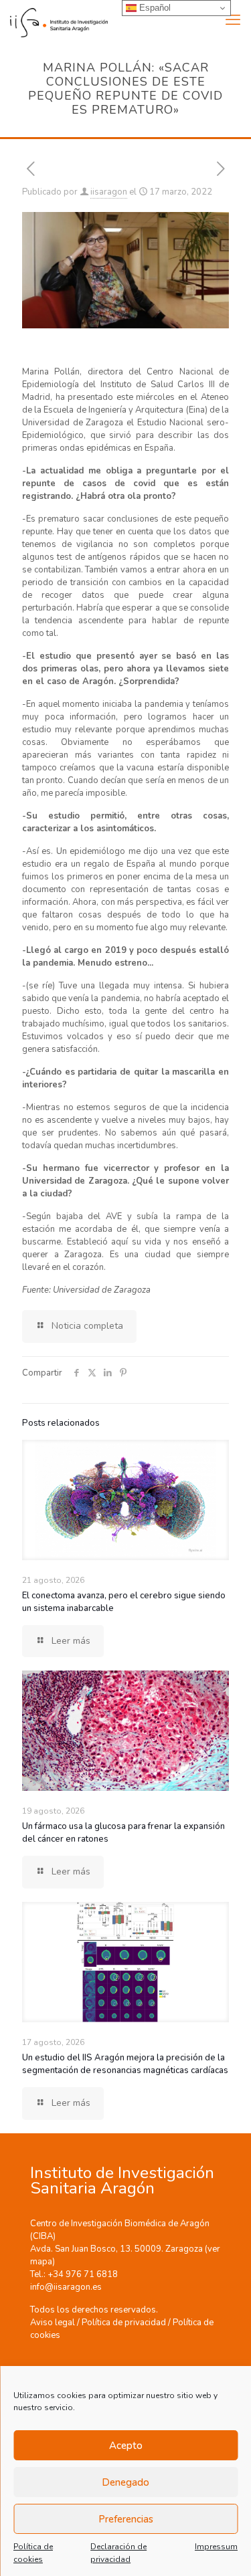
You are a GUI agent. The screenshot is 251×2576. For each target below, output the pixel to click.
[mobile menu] (233, 20)
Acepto (126, 2446)
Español (154, 8)
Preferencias (126, 2519)
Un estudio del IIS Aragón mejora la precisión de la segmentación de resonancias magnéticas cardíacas (125, 2064)
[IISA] (54, 20)
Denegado (125, 2482)
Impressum (216, 2547)
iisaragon (109, 192)
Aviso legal (53, 2323)
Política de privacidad (124, 2323)
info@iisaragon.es (66, 2287)
